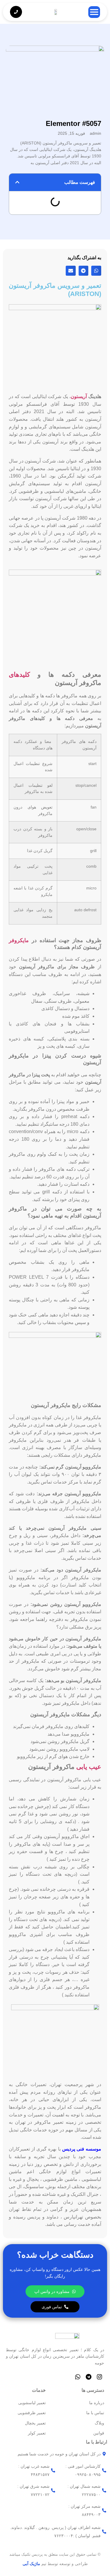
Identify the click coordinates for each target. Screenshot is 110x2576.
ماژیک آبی (31, 2564)
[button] (17, 182)
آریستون (79, 396)
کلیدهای (19, 675)
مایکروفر (19, 940)
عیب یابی (89, 1767)
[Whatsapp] (78, 2377)
